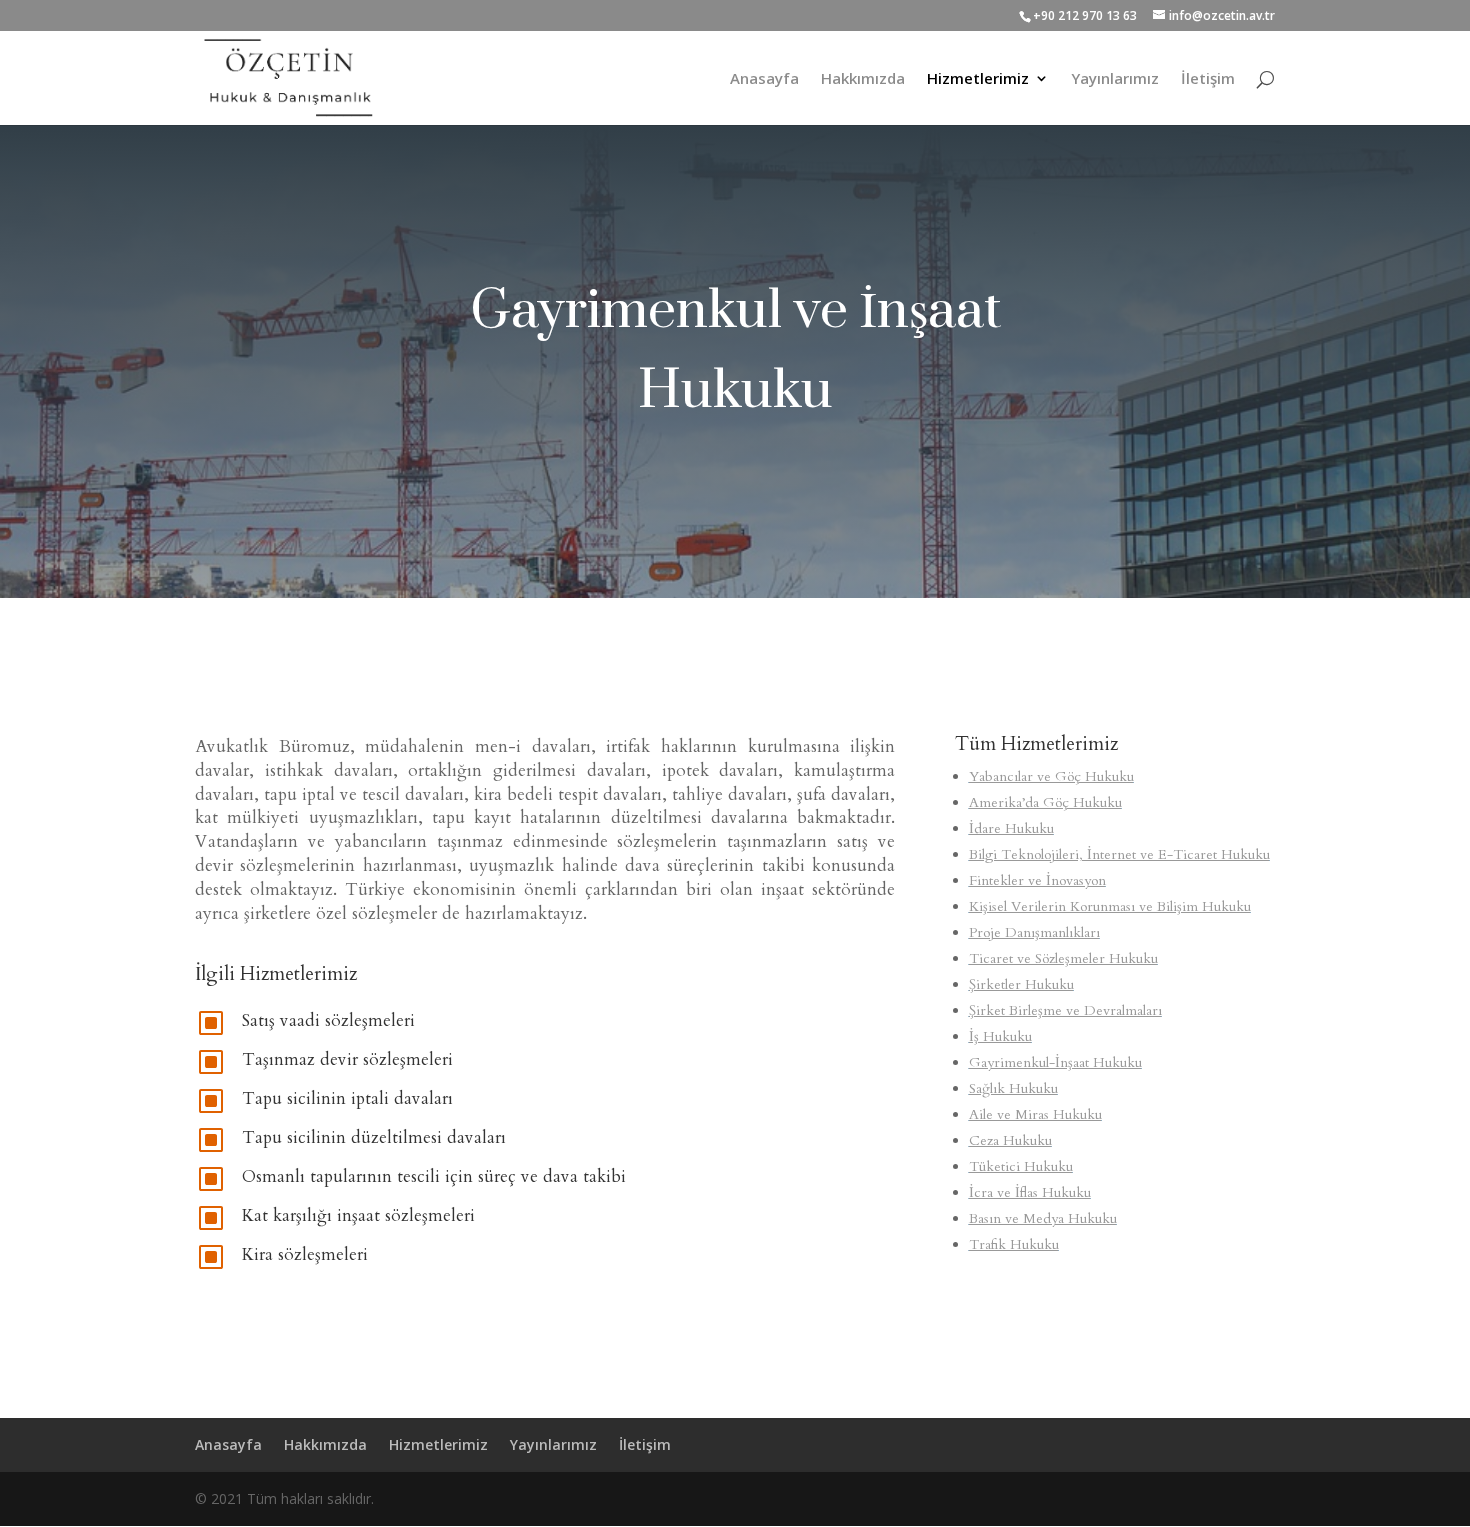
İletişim (1208, 79)
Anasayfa (764, 79)
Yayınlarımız (1115, 79)
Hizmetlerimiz (978, 79)
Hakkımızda (863, 79)
